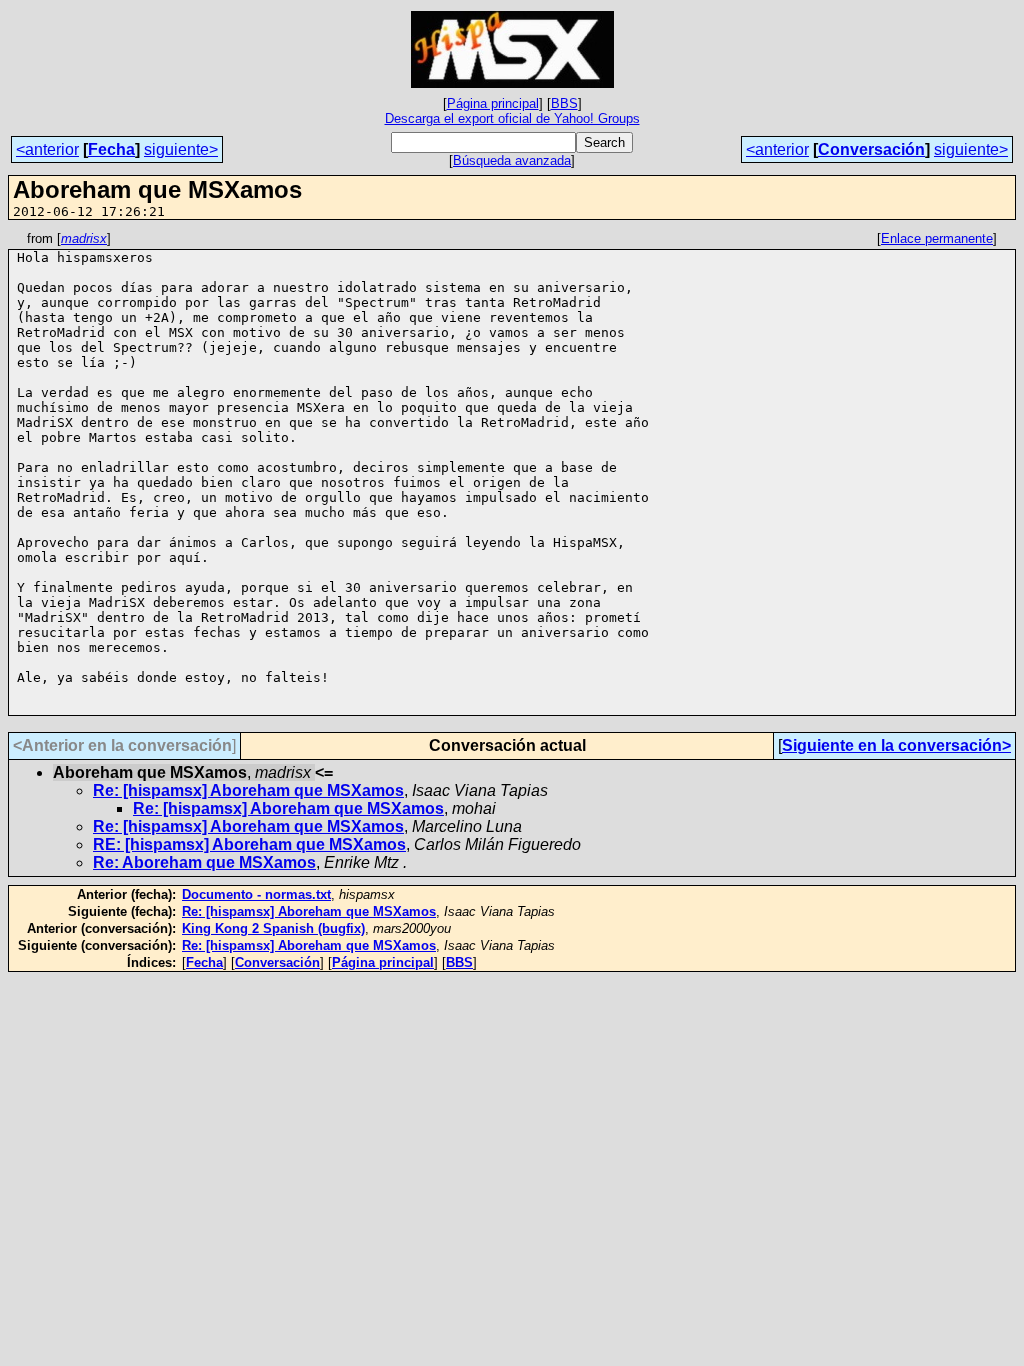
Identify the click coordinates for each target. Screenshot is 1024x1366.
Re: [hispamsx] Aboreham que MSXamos (248, 790)
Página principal (493, 103)
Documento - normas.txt (256, 894)
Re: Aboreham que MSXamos (204, 862)
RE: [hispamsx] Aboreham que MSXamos (249, 844)
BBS (564, 103)
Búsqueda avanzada (512, 160)
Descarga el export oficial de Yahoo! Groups (512, 118)
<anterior (47, 149)
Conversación (871, 149)
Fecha (111, 149)
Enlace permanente (937, 238)
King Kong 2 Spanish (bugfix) (273, 928)
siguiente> (181, 149)
